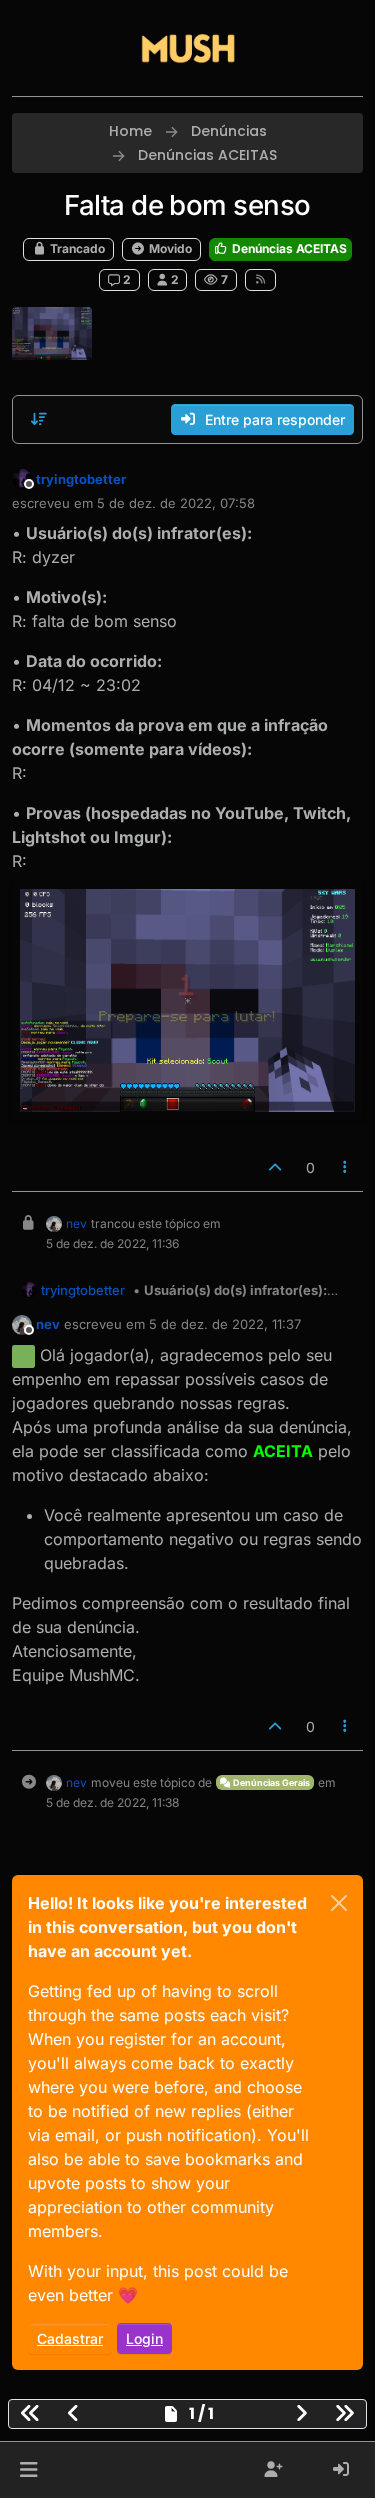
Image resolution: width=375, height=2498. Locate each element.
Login (144, 2338)
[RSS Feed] (260, 280)
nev (76, 1223)
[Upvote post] (275, 1167)
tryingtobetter (81, 479)
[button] (28, 2470)
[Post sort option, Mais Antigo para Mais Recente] (39, 419)
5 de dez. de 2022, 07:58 (176, 503)
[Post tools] (346, 1167)
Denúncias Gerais (270, 1782)
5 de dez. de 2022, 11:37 (225, 1324)
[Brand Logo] (188, 48)
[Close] (339, 1903)
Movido (169, 248)
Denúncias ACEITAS (288, 248)
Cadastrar (70, 2338)
